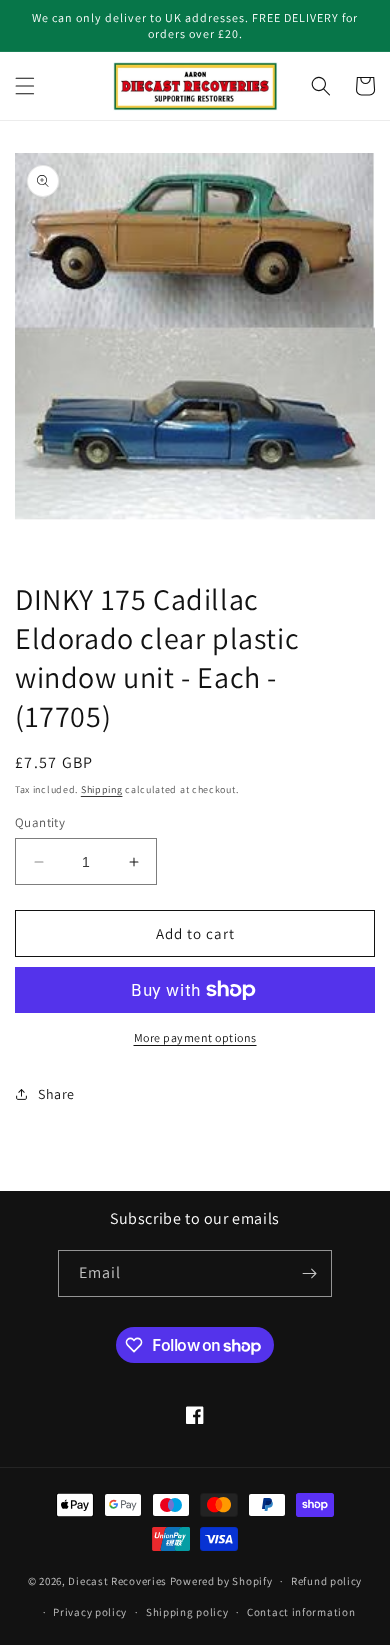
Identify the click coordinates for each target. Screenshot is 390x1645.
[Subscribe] (309, 1273)
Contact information (301, 1612)
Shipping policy (187, 1612)
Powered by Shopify (221, 1581)
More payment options (195, 1037)
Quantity (40, 822)
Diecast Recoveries (117, 1581)
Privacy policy (90, 1612)
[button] (25, 86)
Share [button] (56, 1094)
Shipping (102, 789)
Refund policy (326, 1581)
